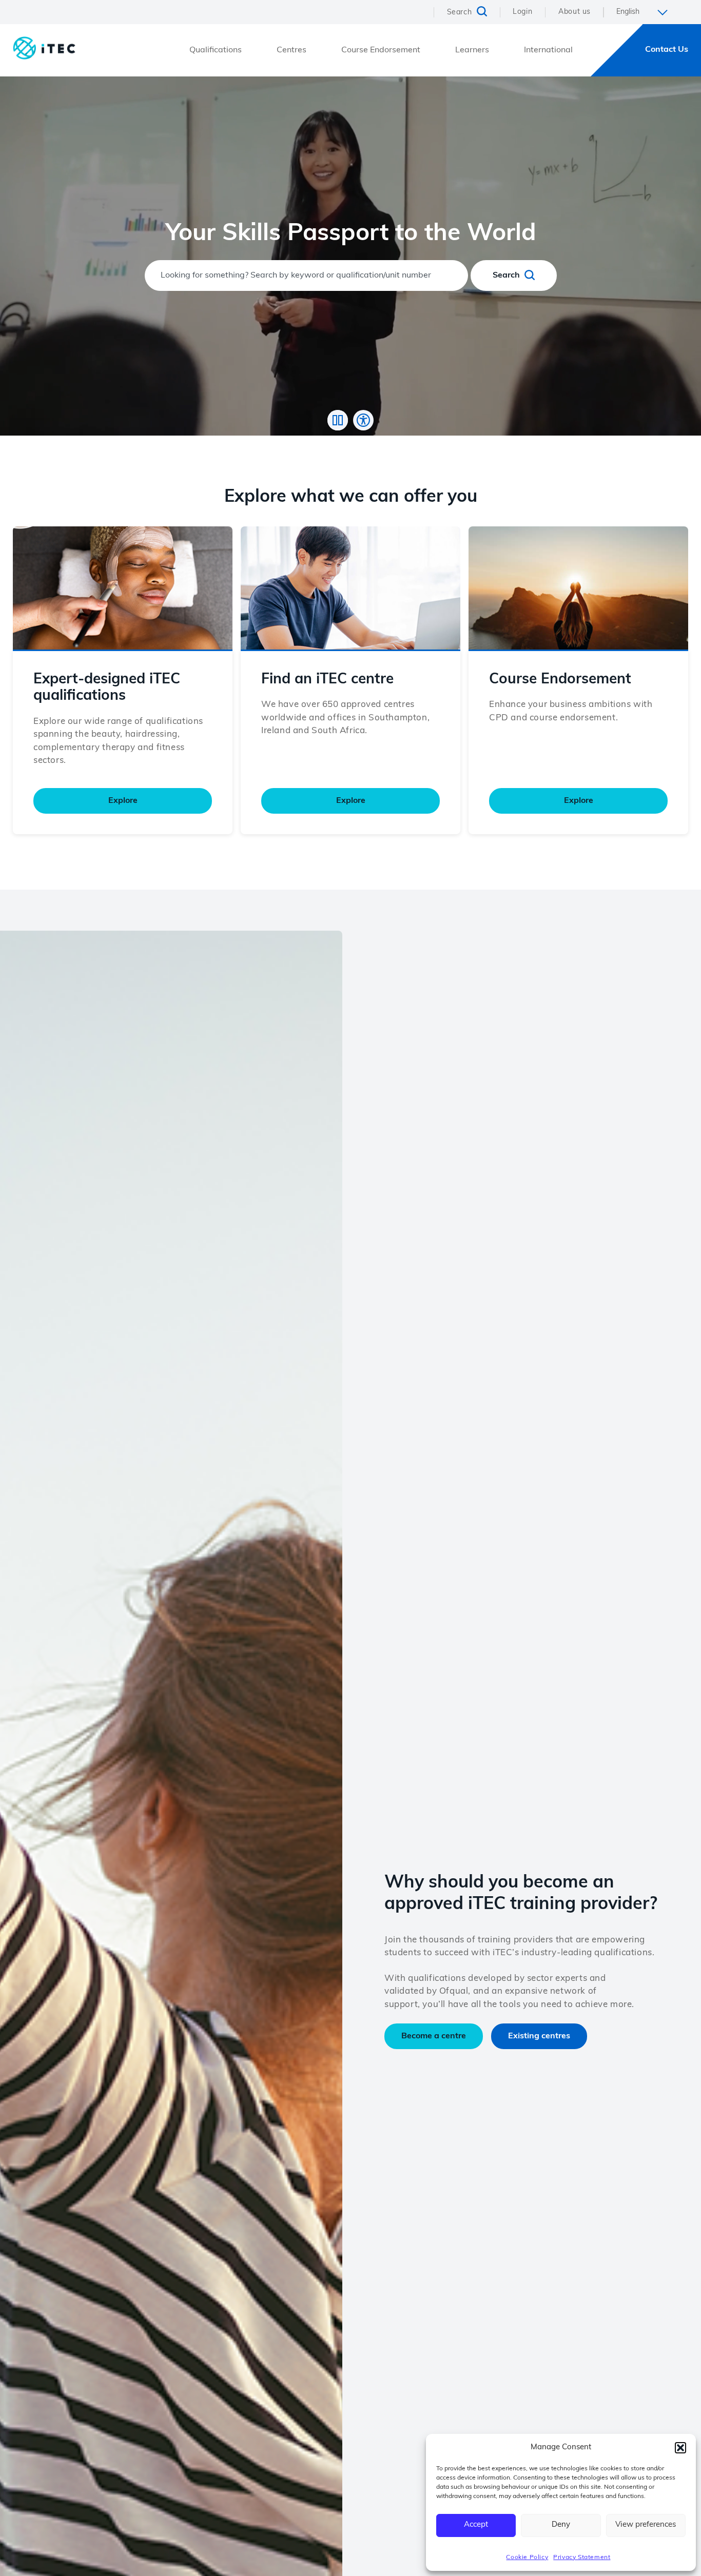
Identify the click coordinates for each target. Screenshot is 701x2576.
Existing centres (539, 2036)
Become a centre (434, 2036)
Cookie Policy (527, 2558)
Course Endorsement (381, 50)
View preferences (646, 2525)
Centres (291, 50)
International (548, 50)
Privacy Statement (582, 2558)
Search (507, 276)
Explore (123, 801)
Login (522, 12)
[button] (680, 2448)
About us (575, 12)
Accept (476, 2525)
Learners (472, 50)
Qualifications (216, 50)
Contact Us (667, 50)
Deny (561, 2525)
